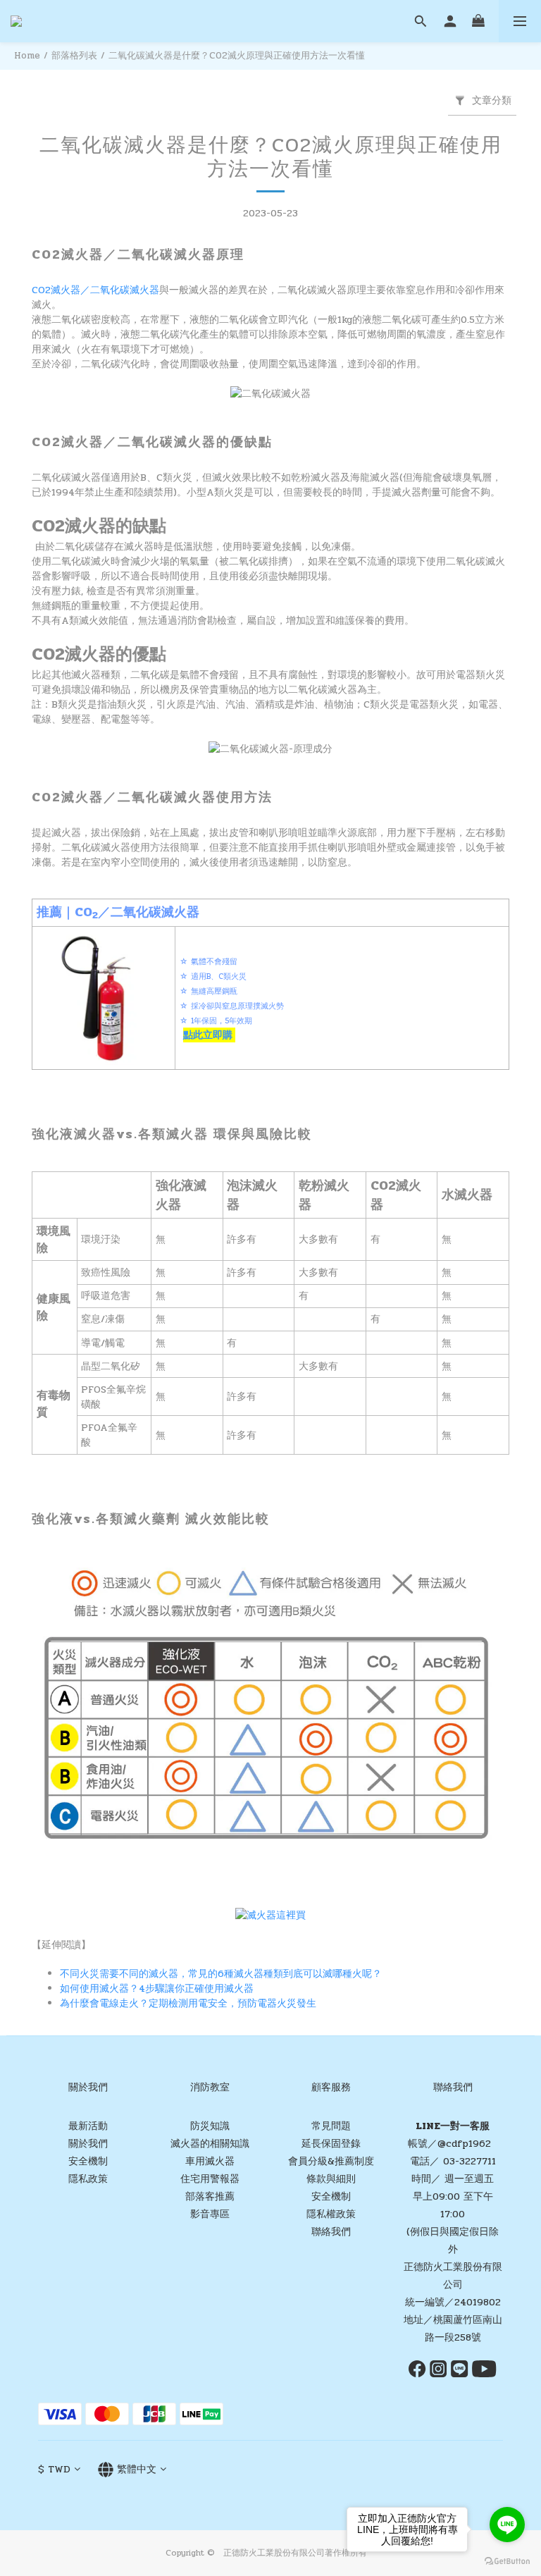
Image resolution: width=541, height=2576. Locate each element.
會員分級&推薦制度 (331, 2161)
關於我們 (88, 2144)
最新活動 (88, 2126)
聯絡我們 (331, 2232)
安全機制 (88, 2161)
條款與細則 (331, 2179)
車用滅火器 (210, 2161)
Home (27, 56)
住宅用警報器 (210, 2179)
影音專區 (210, 2214)
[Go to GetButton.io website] (507, 2562)
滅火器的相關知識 (210, 2144)
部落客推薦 (210, 2196)
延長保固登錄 (331, 2144)
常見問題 (331, 2126)
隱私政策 (88, 2179)
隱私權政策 (331, 2214)
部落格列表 (74, 56)
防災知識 (210, 2126)
